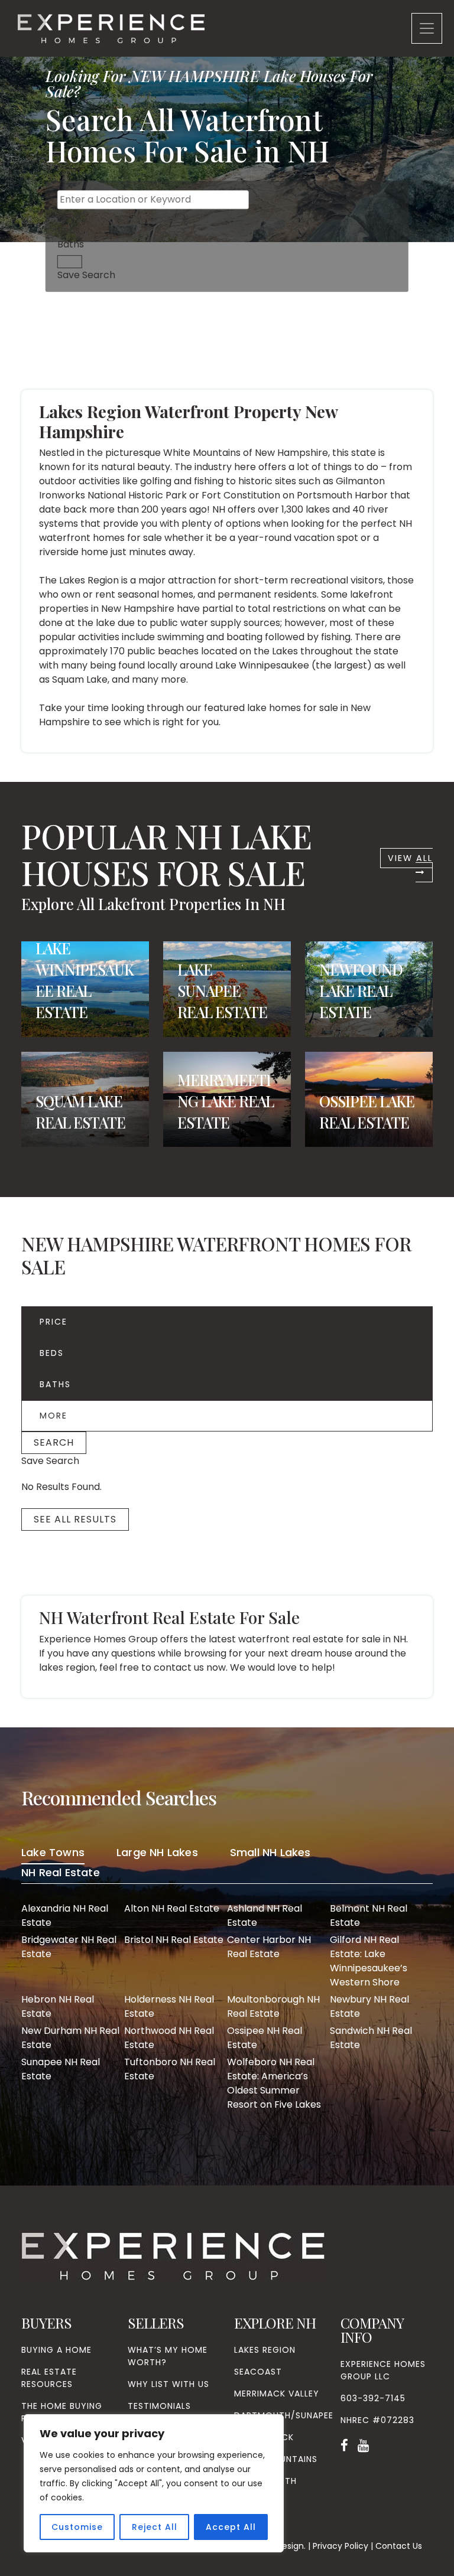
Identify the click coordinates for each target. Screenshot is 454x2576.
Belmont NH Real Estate (369, 1915)
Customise (77, 2527)
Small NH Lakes (270, 1852)
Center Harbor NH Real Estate (269, 1947)
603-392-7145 (373, 2398)
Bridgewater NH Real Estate (69, 1947)
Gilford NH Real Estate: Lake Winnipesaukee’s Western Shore (369, 1961)
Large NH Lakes (157, 1852)
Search (54, 1442)
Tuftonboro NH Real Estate (170, 2069)
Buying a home (56, 2350)
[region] (154, 2483)
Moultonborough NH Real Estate (273, 2006)
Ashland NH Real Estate (265, 1915)
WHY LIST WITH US (168, 2384)
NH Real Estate (61, 1872)
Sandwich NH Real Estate (371, 2038)
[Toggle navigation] (427, 28)
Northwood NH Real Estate (169, 2038)
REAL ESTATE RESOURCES (49, 2378)
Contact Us (399, 2546)
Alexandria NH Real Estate (65, 1915)
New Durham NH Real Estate (70, 2038)
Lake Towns (53, 1852)
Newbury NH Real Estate (369, 2006)
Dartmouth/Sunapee (284, 2415)
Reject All (155, 2527)
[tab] (53, 1854)
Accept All (231, 2527)
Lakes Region (265, 2350)
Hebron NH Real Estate (58, 2006)
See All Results (75, 1519)
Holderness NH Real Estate (169, 2006)
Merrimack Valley (277, 2394)
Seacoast (258, 2372)
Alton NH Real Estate (172, 1908)
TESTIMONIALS (159, 2406)
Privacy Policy (340, 2546)
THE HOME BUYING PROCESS (62, 2412)
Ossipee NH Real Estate (265, 2038)
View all (410, 858)
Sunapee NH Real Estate (61, 2069)
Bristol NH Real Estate (174, 1940)
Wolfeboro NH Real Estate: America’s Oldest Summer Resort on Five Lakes (274, 2083)
